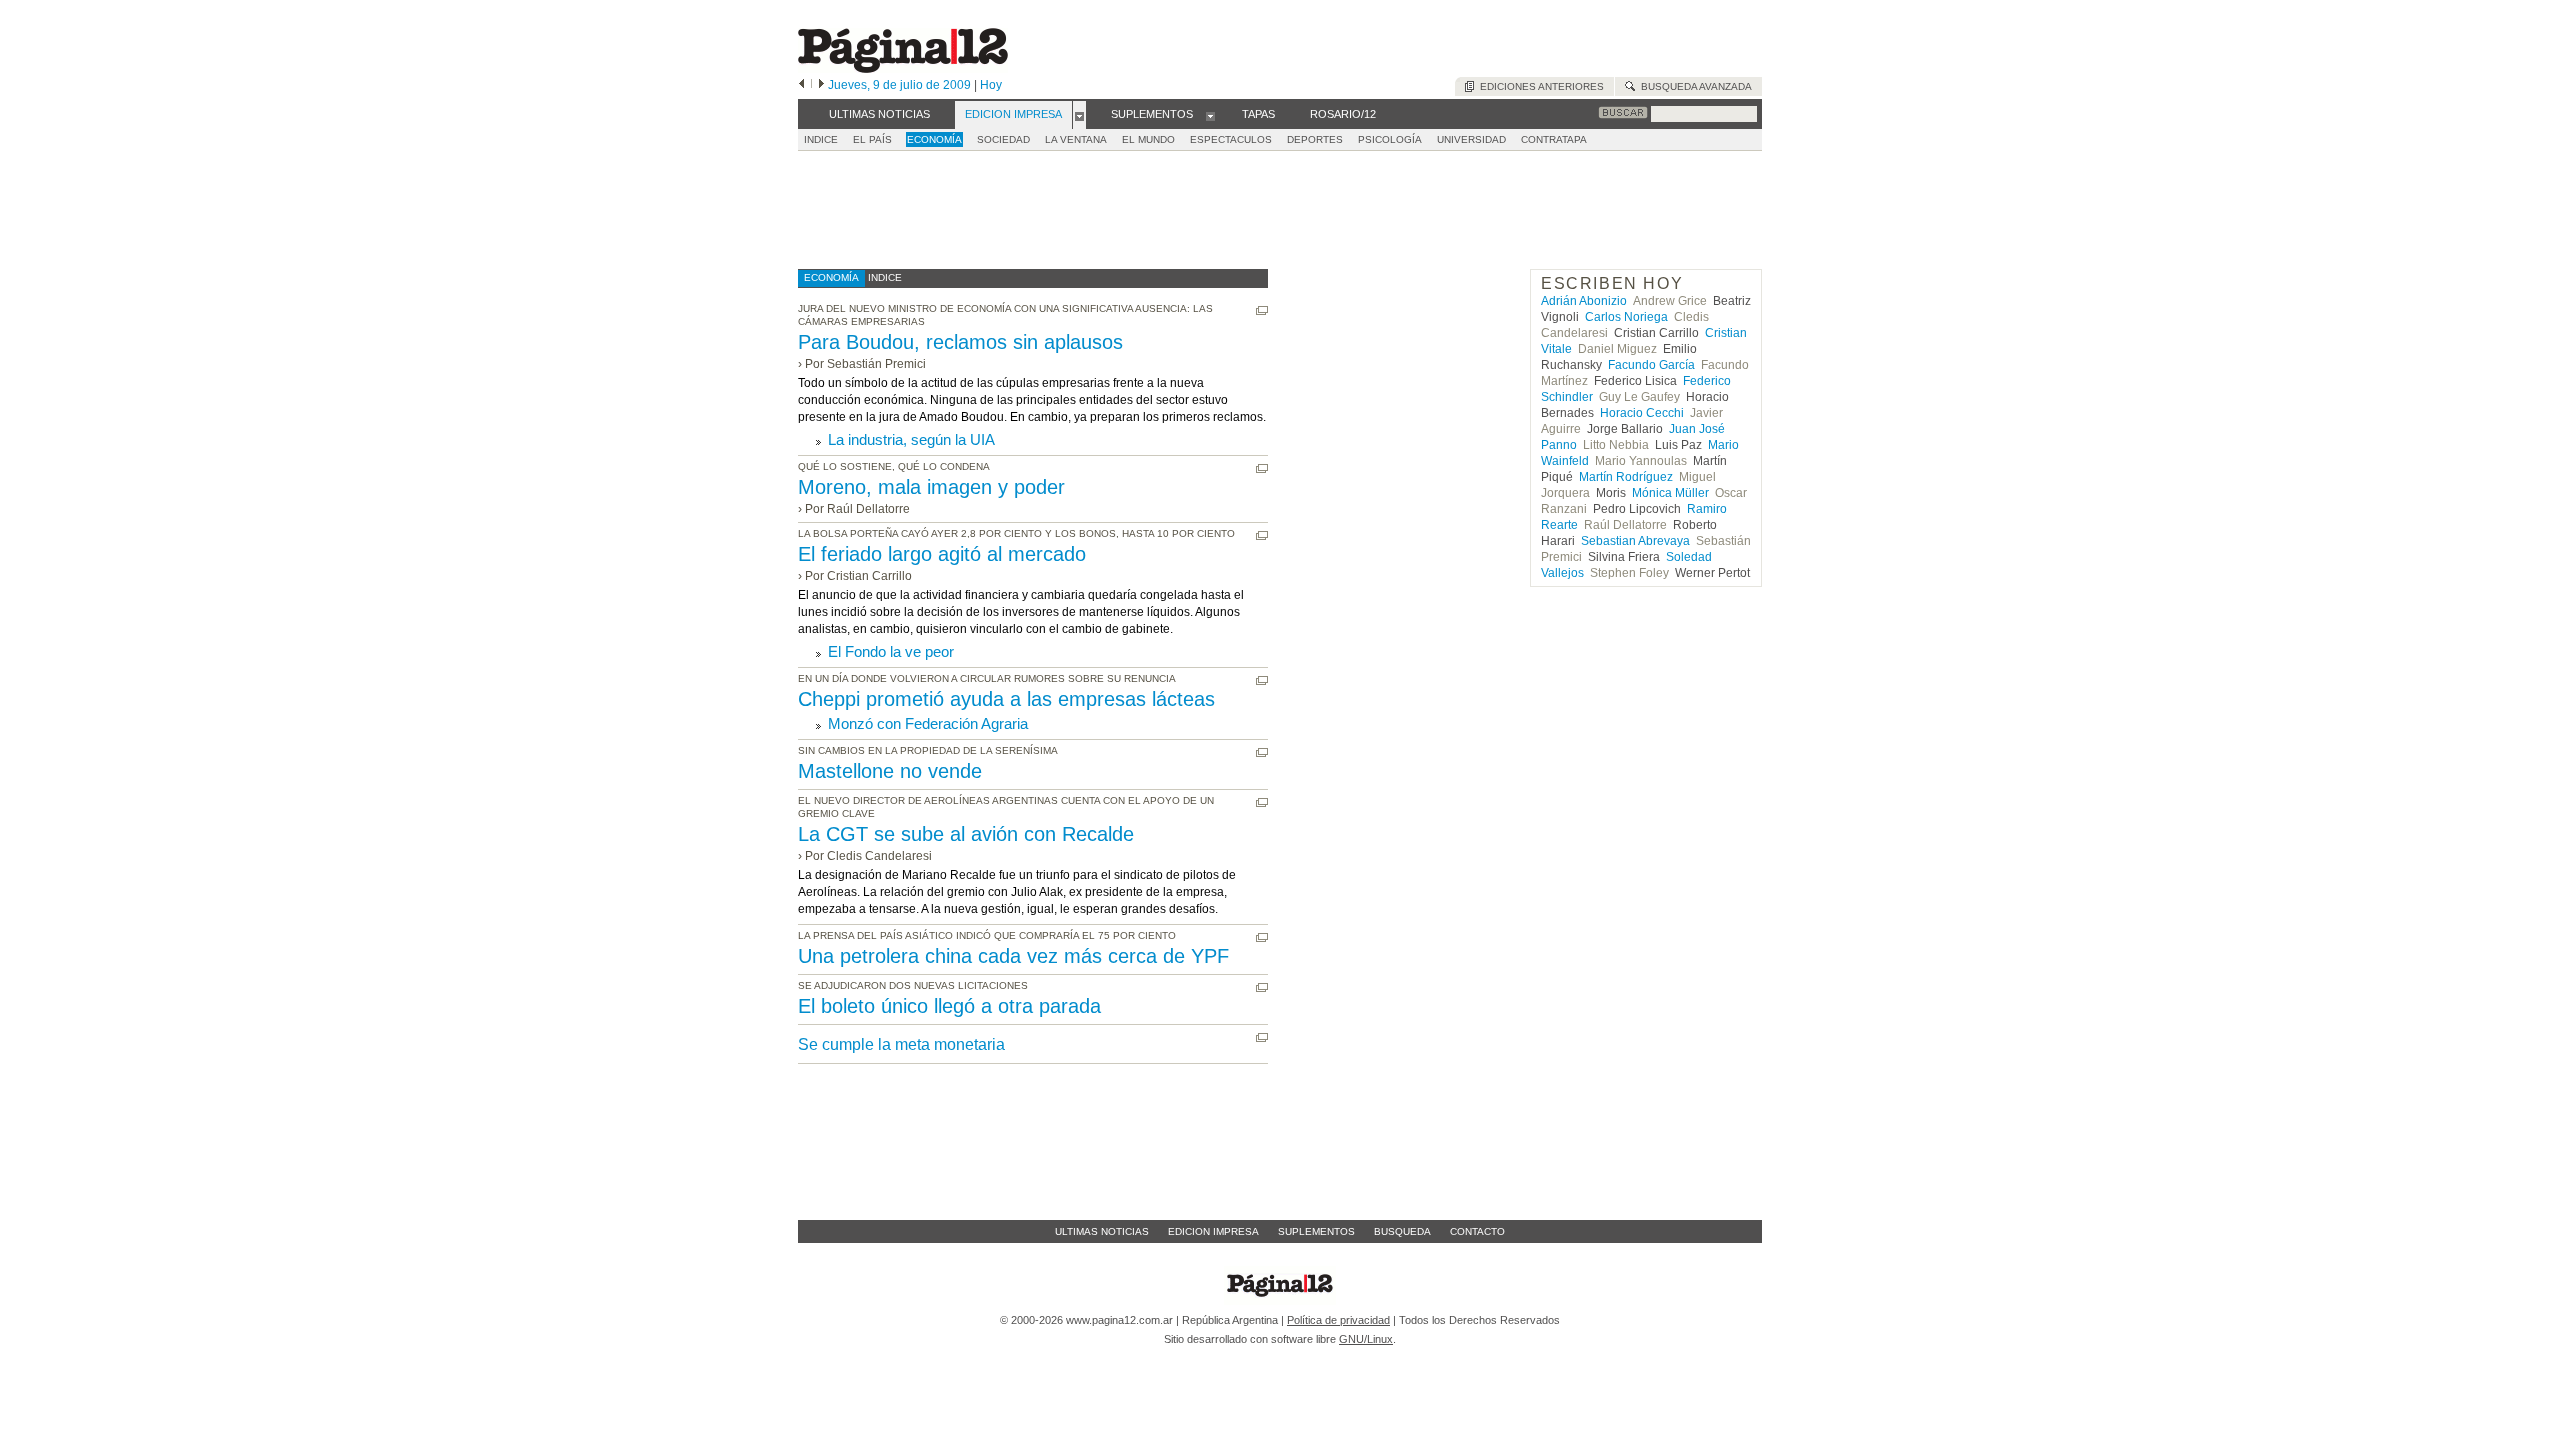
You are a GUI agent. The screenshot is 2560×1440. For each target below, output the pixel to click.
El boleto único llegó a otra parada (949, 1006)
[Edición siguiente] (821, 85)
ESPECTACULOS (1231, 139)
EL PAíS (872, 139)
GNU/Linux (1366, 1339)
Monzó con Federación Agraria (928, 723)
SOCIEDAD (1003, 139)
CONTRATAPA (1554, 139)
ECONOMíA (934, 139)
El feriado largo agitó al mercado (942, 554)
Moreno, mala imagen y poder (931, 487)
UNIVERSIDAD (1471, 139)
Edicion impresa (1213, 1231)
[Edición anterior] (801, 85)
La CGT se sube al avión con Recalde (966, 834)
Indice (821, 139)
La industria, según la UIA (911, 439)
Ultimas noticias (1102, 1231)
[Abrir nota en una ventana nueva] (1262, 310)
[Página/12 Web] (903, 68)
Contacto (1477, 1231)
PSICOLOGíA (1390, 139)
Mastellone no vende (890, 771)
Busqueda (1402, 1231)
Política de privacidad (1338, 1320)
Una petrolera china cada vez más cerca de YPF (1013, 956)
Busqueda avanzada (1693, 86)
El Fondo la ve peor (891, 651)
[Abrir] (1079, 115)
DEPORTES (1315, 139)
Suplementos (1316, 1231)
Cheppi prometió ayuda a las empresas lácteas (1006, 699)
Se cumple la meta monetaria (901, 1044)
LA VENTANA (1076, 139)
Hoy (991, 85)
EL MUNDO (1148, 139)
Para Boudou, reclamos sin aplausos (960, 342)
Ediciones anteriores (1539, 86)
